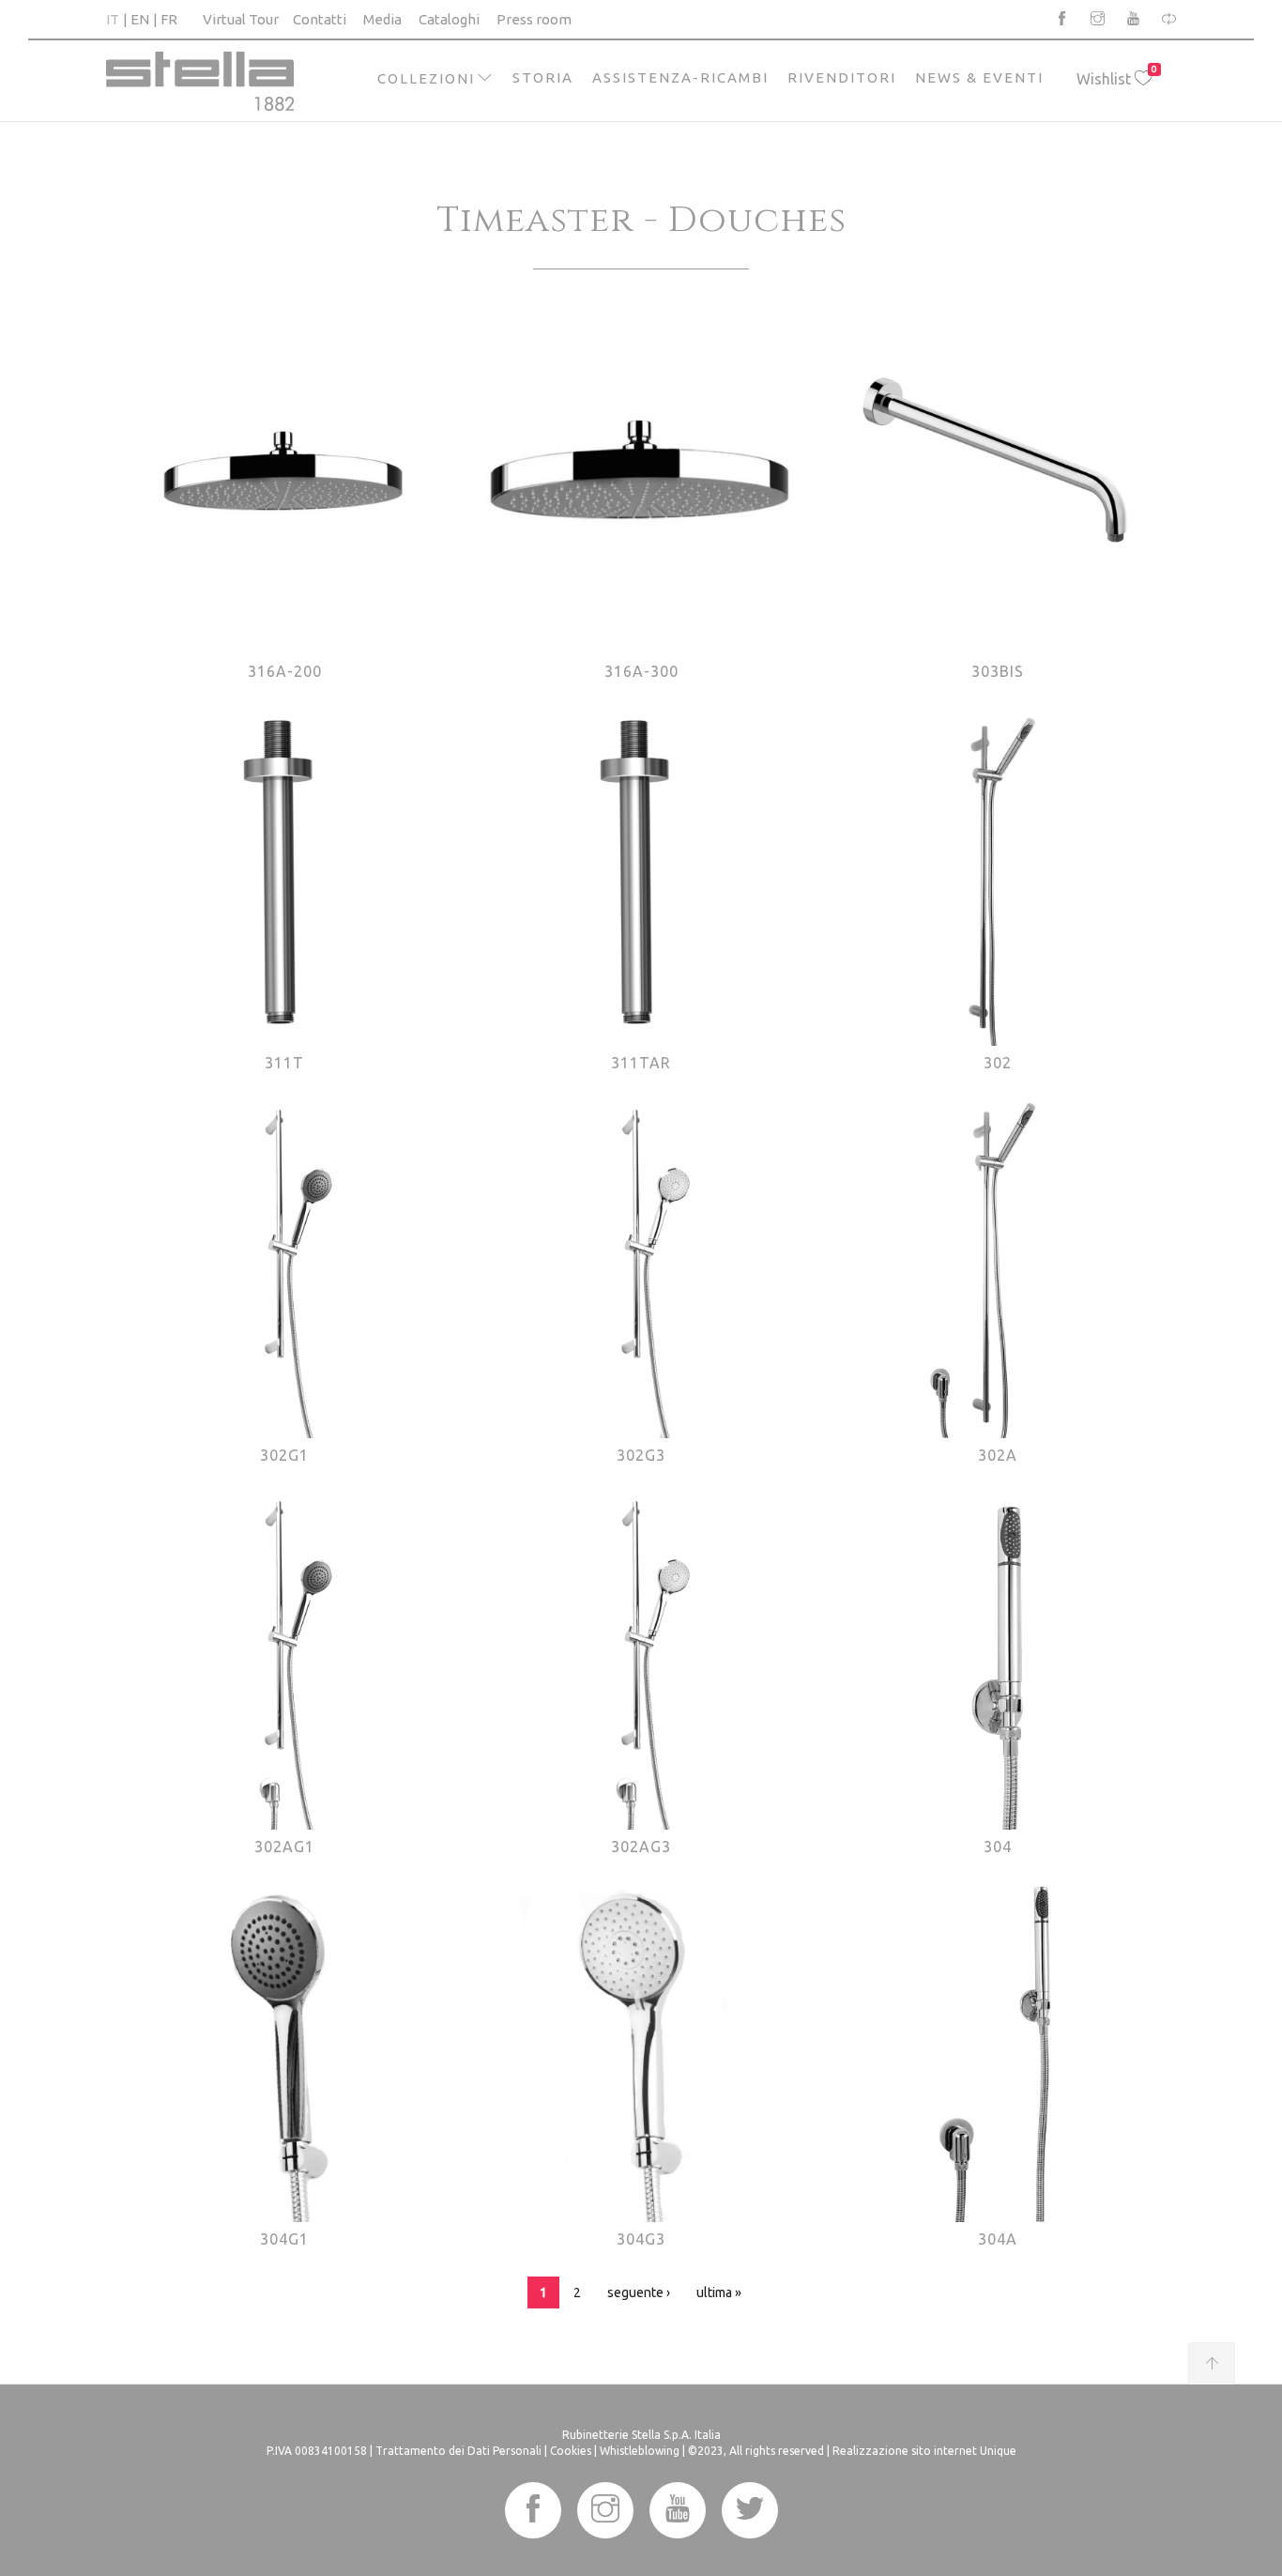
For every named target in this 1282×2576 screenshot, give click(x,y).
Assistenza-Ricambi (680, 77)
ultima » (719, 2292)
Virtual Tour (241, 19)
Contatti (320, 19)
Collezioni (426, 78)
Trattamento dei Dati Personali (458, 2451)
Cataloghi (449, 19)
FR (169, 19)
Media (382, 19)
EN (140, 19)
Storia (543, 77)
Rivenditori (842, 77)
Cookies (571, 2451)
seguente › (639, 2292)
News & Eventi (979, 77)
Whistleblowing (640, 2451)
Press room (534, 19)
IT (113, 19)
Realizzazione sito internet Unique (924, 2451)
